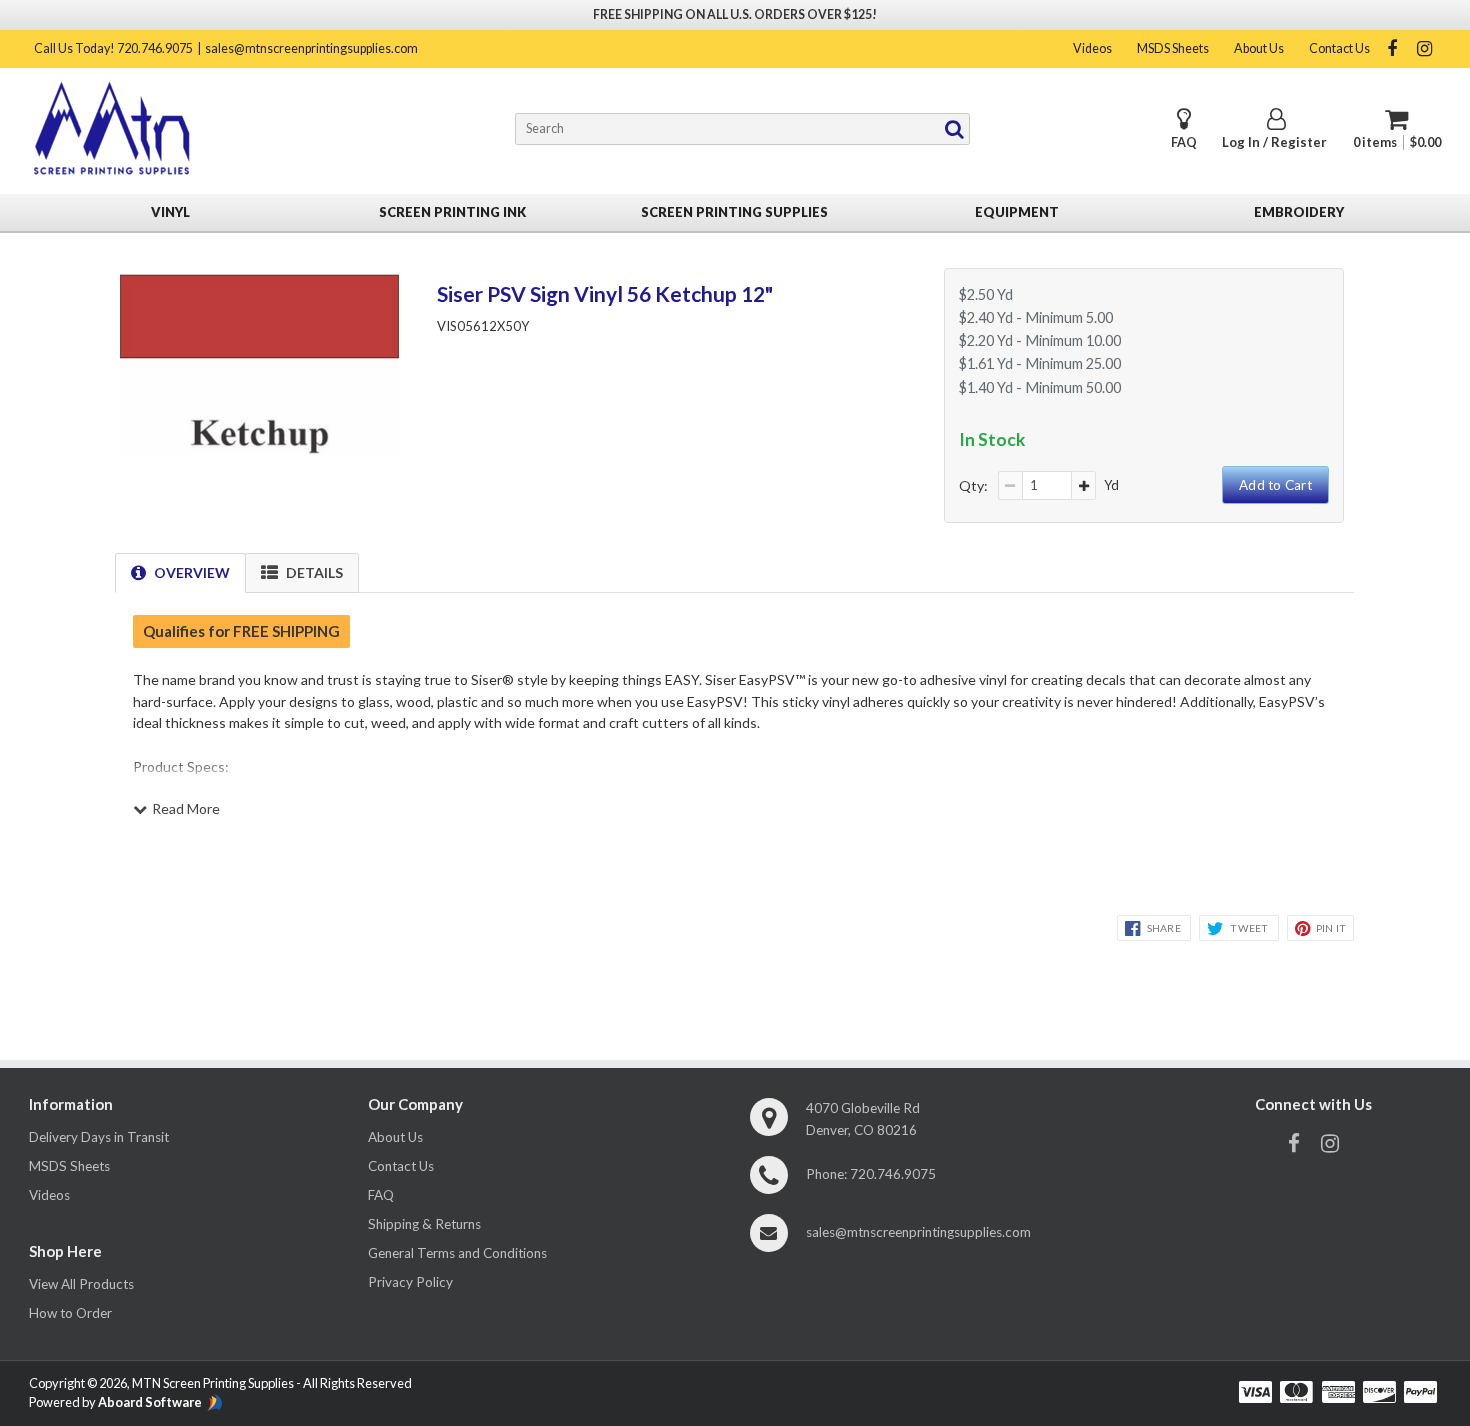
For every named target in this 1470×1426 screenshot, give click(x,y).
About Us (1259, 48)
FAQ (1184, 142)
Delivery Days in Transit (99, 1137)
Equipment (1017, 212)
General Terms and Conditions (457, 1253)
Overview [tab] (192, 572)
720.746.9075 (893, 1174)
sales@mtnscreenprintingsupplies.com (311, 48)
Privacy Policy (410, 1282)
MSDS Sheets (1173, 48)
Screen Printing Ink (452, 212)
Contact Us (1339, 48)
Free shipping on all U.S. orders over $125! (735, 14)
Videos (1092, 48)
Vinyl (170, 212)
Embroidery (1299, 212)
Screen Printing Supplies (734, 212)
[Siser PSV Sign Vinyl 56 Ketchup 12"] (259, 448)
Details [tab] (314, 572)
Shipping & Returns (424, 1224)
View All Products (81, 1284)
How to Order (70, 1313)
